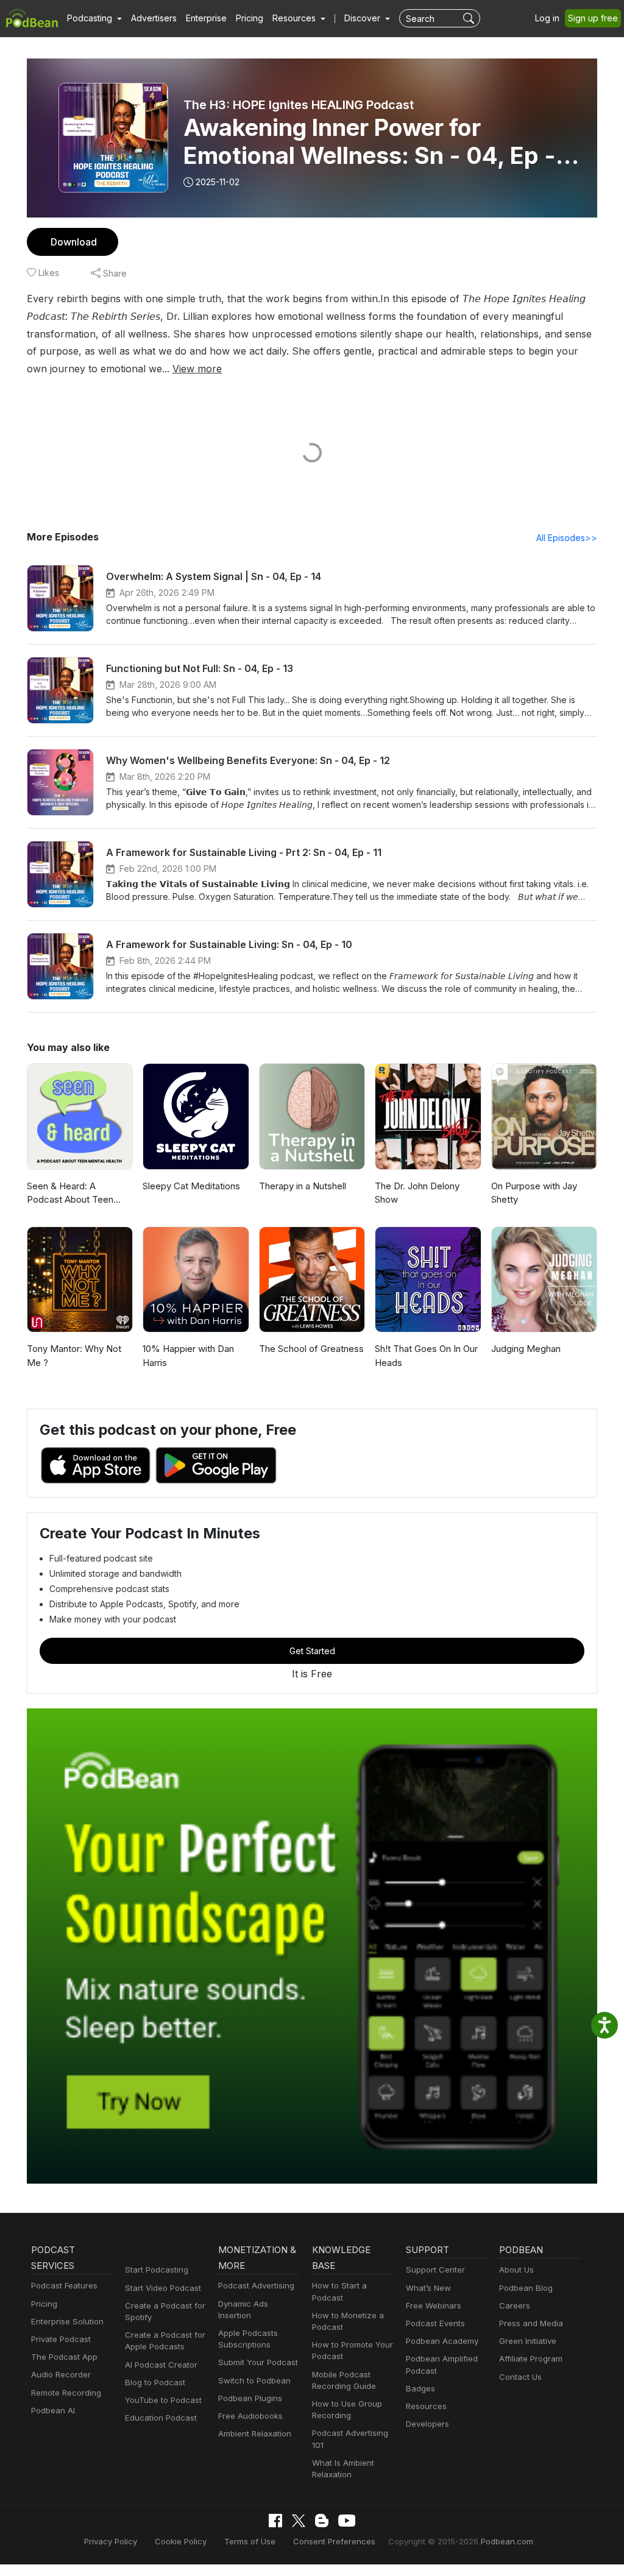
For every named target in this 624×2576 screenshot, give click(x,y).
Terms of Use (250, 2541)
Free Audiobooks (250, 2416)
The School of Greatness (311, 1349)
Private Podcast (61, 2339)
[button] (94, 18)
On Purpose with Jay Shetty (534, 1193)
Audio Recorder (61, 2374)
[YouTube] (347, 2521)
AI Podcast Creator (161, 2365)
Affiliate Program (531, 2358)
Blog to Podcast (155, 2382)
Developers (427, 2424)
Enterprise (206, 18)
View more (197, 369)
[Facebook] (275, 2521)
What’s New (428, 2288)
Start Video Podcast (163, 2288)
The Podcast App (64, 2357)
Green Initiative (528, 2341)
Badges (420, 2388)
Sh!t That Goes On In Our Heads (426, 1356)
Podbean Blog (526, 2288)
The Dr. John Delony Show (417, 1193)
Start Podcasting (157, 2270)
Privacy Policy (111, 2541)
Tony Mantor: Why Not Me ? (74, 1356)
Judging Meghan (526, 1349)
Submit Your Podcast (258, 2362)
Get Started (312, 1651)
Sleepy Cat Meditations (191, 1186)
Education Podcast (161, 2418)
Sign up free (593, 18)
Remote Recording (66, 2393)
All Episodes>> (567, 538)
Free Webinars (434, 2305)
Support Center (435, 2270)
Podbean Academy (442, 2341)
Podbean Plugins (250, 2398)
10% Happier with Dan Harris (188, 1356)
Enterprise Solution (67, 2321)
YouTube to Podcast (163, 2400)
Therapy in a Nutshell (303, 1186)
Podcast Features (64, 2285)
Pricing (250, 18)
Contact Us (520, 2377)
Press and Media (531, 2323)
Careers (515, 2305)
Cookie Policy (181, 2541)
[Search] (470, 18)
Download (74, 242)
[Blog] (322, 2521)
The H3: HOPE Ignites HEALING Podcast (299, 105)
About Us (516, 2270)
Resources (426, 2406)
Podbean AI (53, 2410)
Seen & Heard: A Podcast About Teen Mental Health (70, 1194)
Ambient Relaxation (255, 2433)
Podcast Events (435, 2323)
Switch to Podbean (254, 2380)
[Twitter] (299, 2521)
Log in (547, 18)
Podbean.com (507, 2541)
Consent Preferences (334, 2541)
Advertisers (154, 18)
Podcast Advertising (256, 2285)
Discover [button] (363, 18)
